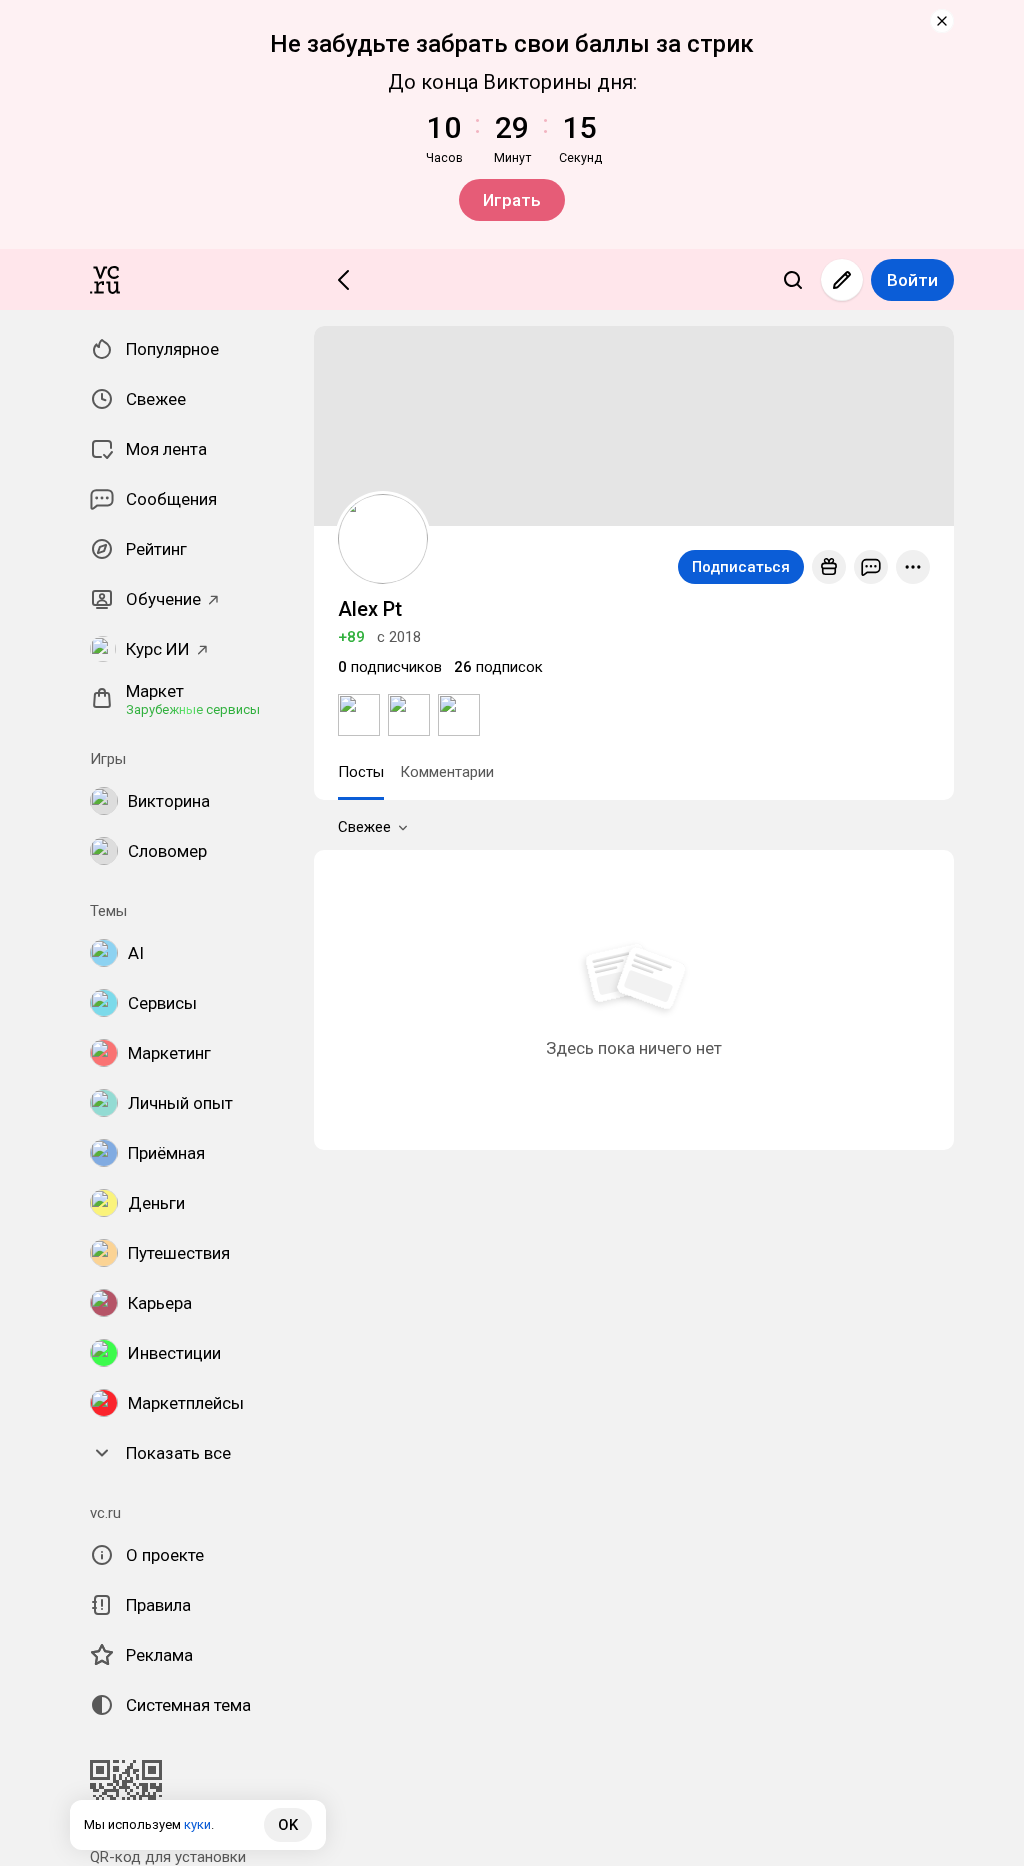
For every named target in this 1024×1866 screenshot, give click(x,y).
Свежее (364, 827)
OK (288, 1825)
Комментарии (447, 772)
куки (197, 1824)
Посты (361, 772)
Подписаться (741, 567)
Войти (912, 280)
